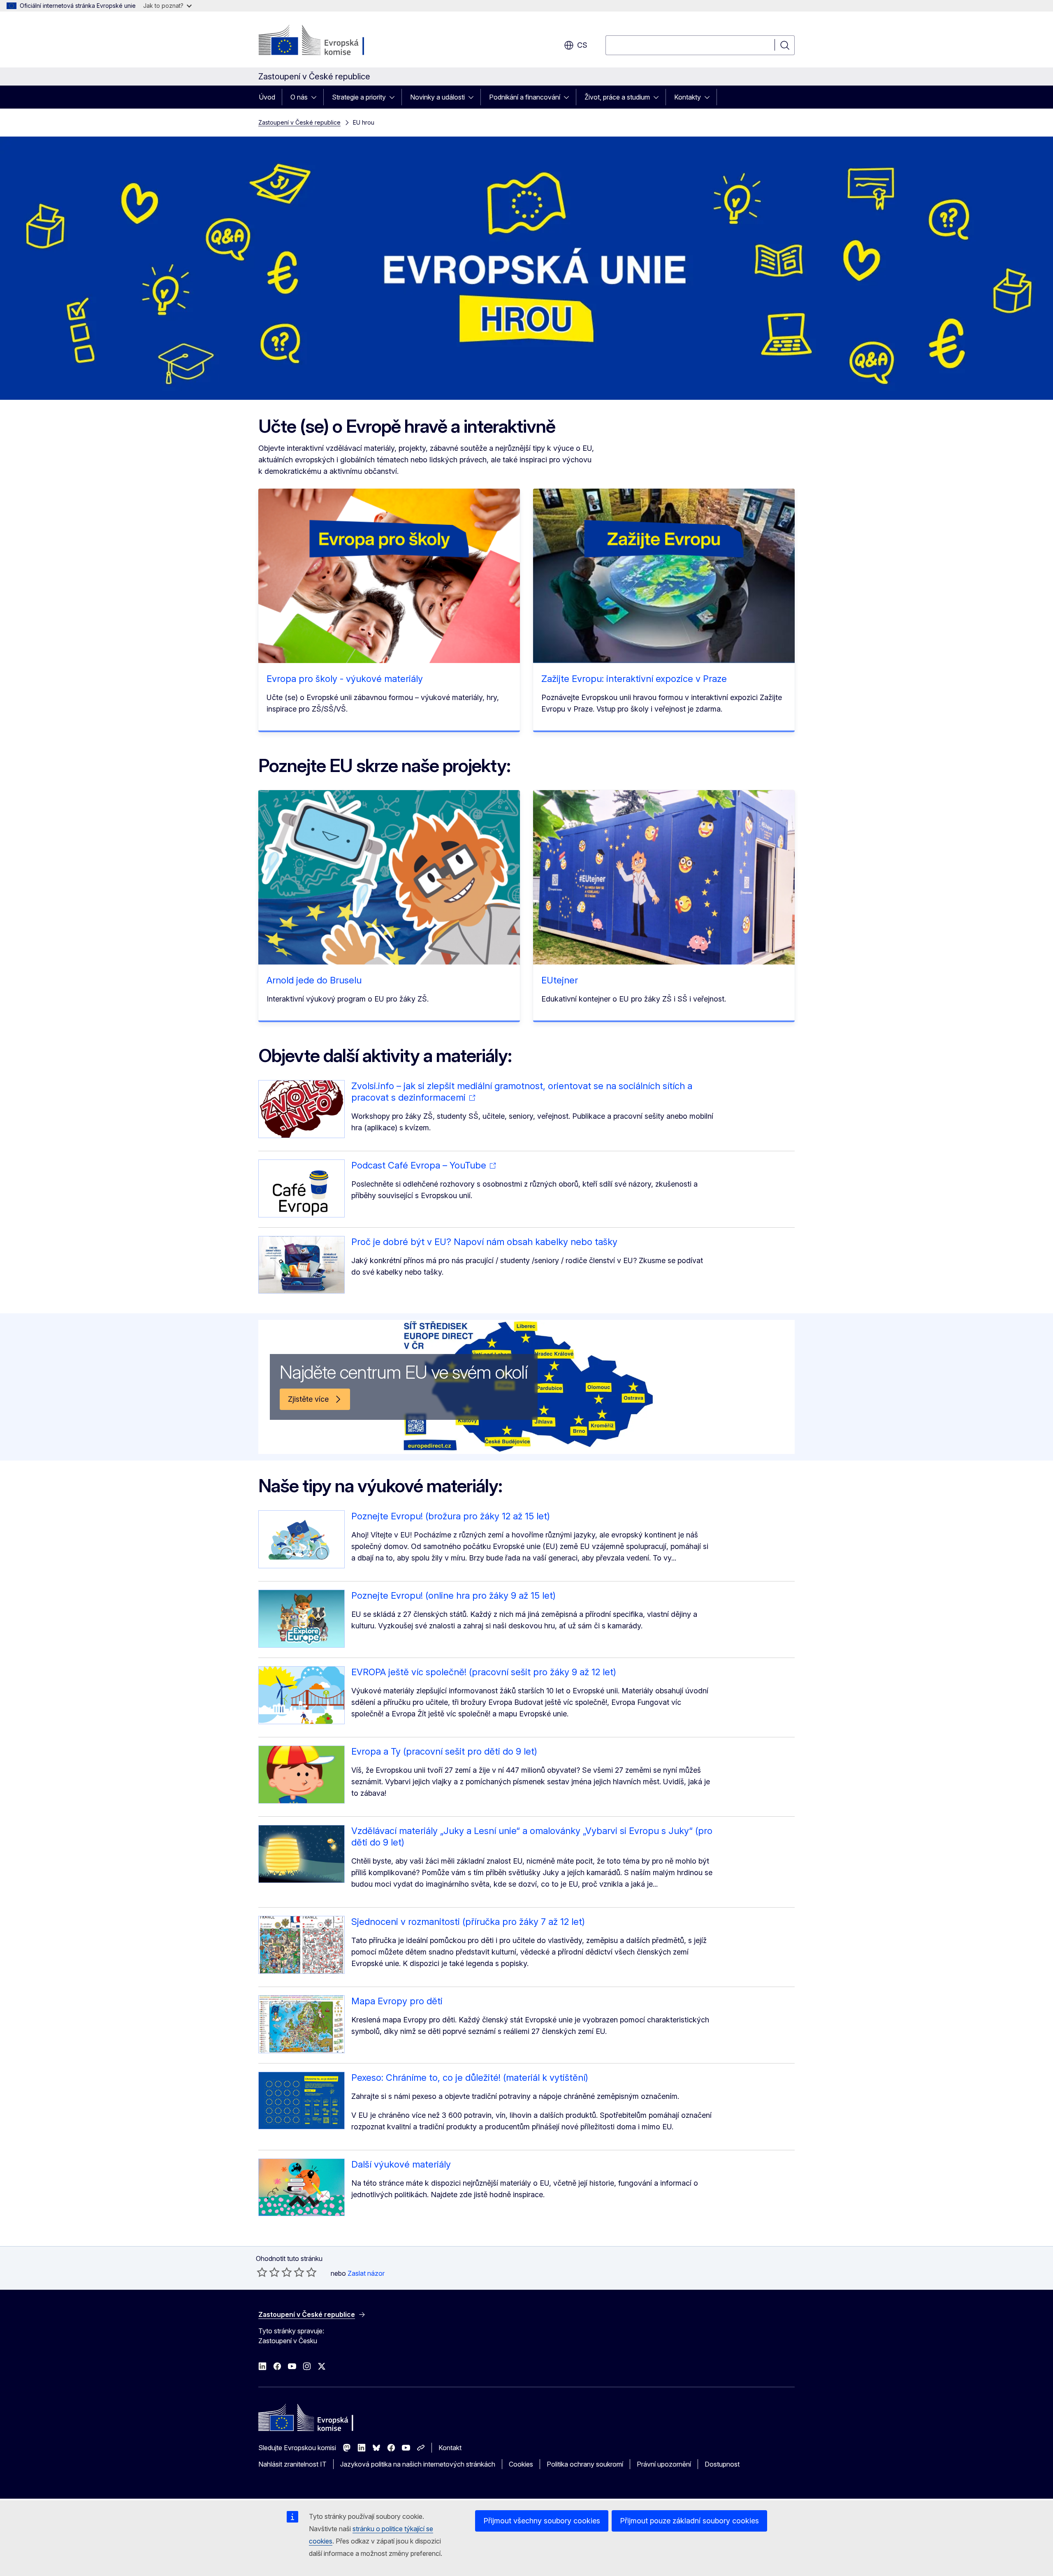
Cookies (521, 2464)
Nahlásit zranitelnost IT (292, 2464)
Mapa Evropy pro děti (397, 2001)
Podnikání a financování (525, 97)
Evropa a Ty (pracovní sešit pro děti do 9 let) (444, 1751)
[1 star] (262, 2272)
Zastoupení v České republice (299, 122)
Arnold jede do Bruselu (314, 980)
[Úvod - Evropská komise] (325, 41)
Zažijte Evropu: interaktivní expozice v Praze (634, 679)
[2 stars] (268, 2272)
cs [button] (582, 45)
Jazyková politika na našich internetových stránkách (418, 2464)
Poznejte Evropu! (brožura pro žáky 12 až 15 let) (451, 1516)
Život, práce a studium (617, 97)
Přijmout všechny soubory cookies (542, 2521)
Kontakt (450, 2448)
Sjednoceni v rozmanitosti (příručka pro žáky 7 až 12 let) (468, 1922)
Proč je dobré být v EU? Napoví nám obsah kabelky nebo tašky (484, 1242)
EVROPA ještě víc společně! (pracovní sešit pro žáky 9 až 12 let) (484, 1672)
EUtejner (560, 980)
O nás (299, 97)
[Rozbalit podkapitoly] (316, 97)
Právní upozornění (664, 2464)
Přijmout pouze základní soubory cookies (689, 2521)
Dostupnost (722, 2464)
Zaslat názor (366, 2273)
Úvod (267, 97)
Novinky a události (437, 97)
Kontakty (688, 97)
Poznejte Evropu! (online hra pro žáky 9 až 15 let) (453, 1595)
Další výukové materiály (401, 2164)
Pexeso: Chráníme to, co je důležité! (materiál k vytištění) (470, 2077)
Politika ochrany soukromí (585, 2464)
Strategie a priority (359, 97)
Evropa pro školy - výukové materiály (345, 679)
